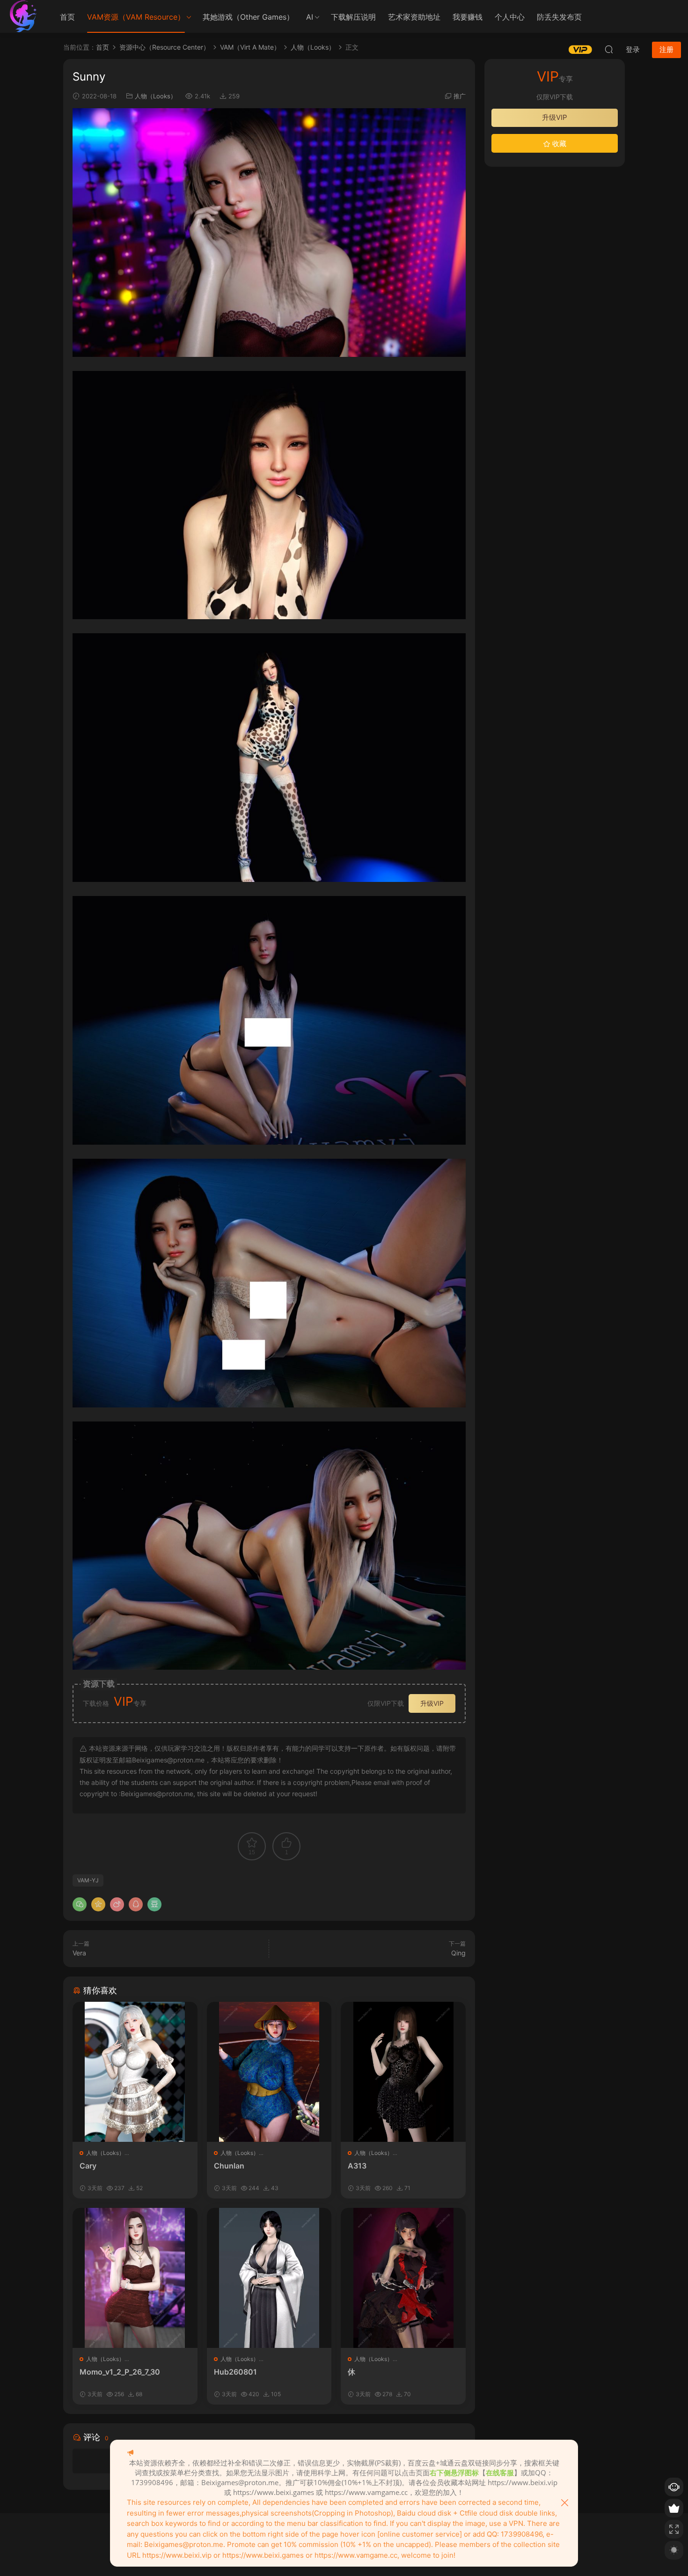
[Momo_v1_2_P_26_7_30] (135, 2278)
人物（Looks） (156, 96)
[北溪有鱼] (23, 16)
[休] (403, 2278)
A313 (357, 2166)
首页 (67, 17)
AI (310, 17)
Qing (458, 1953)
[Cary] (135, 2072)
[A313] (403, 2072)
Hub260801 (235, 2372)
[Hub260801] (269, 2278)
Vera (79, 1953)
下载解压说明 (353, 17)
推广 (460, 96)
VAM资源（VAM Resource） (136, 17)
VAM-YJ (88, 1880)
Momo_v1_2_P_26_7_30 (120, 2372)
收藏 (558, 144)
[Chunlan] (269, 2072)
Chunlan (229, 2166)
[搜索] (609, 49)
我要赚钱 (468, 17)
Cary (88, 2166)
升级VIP (432, 1703)
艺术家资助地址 (414, 17)
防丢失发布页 (559, 17)
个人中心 (510, 17)
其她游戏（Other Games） (248, 17)
